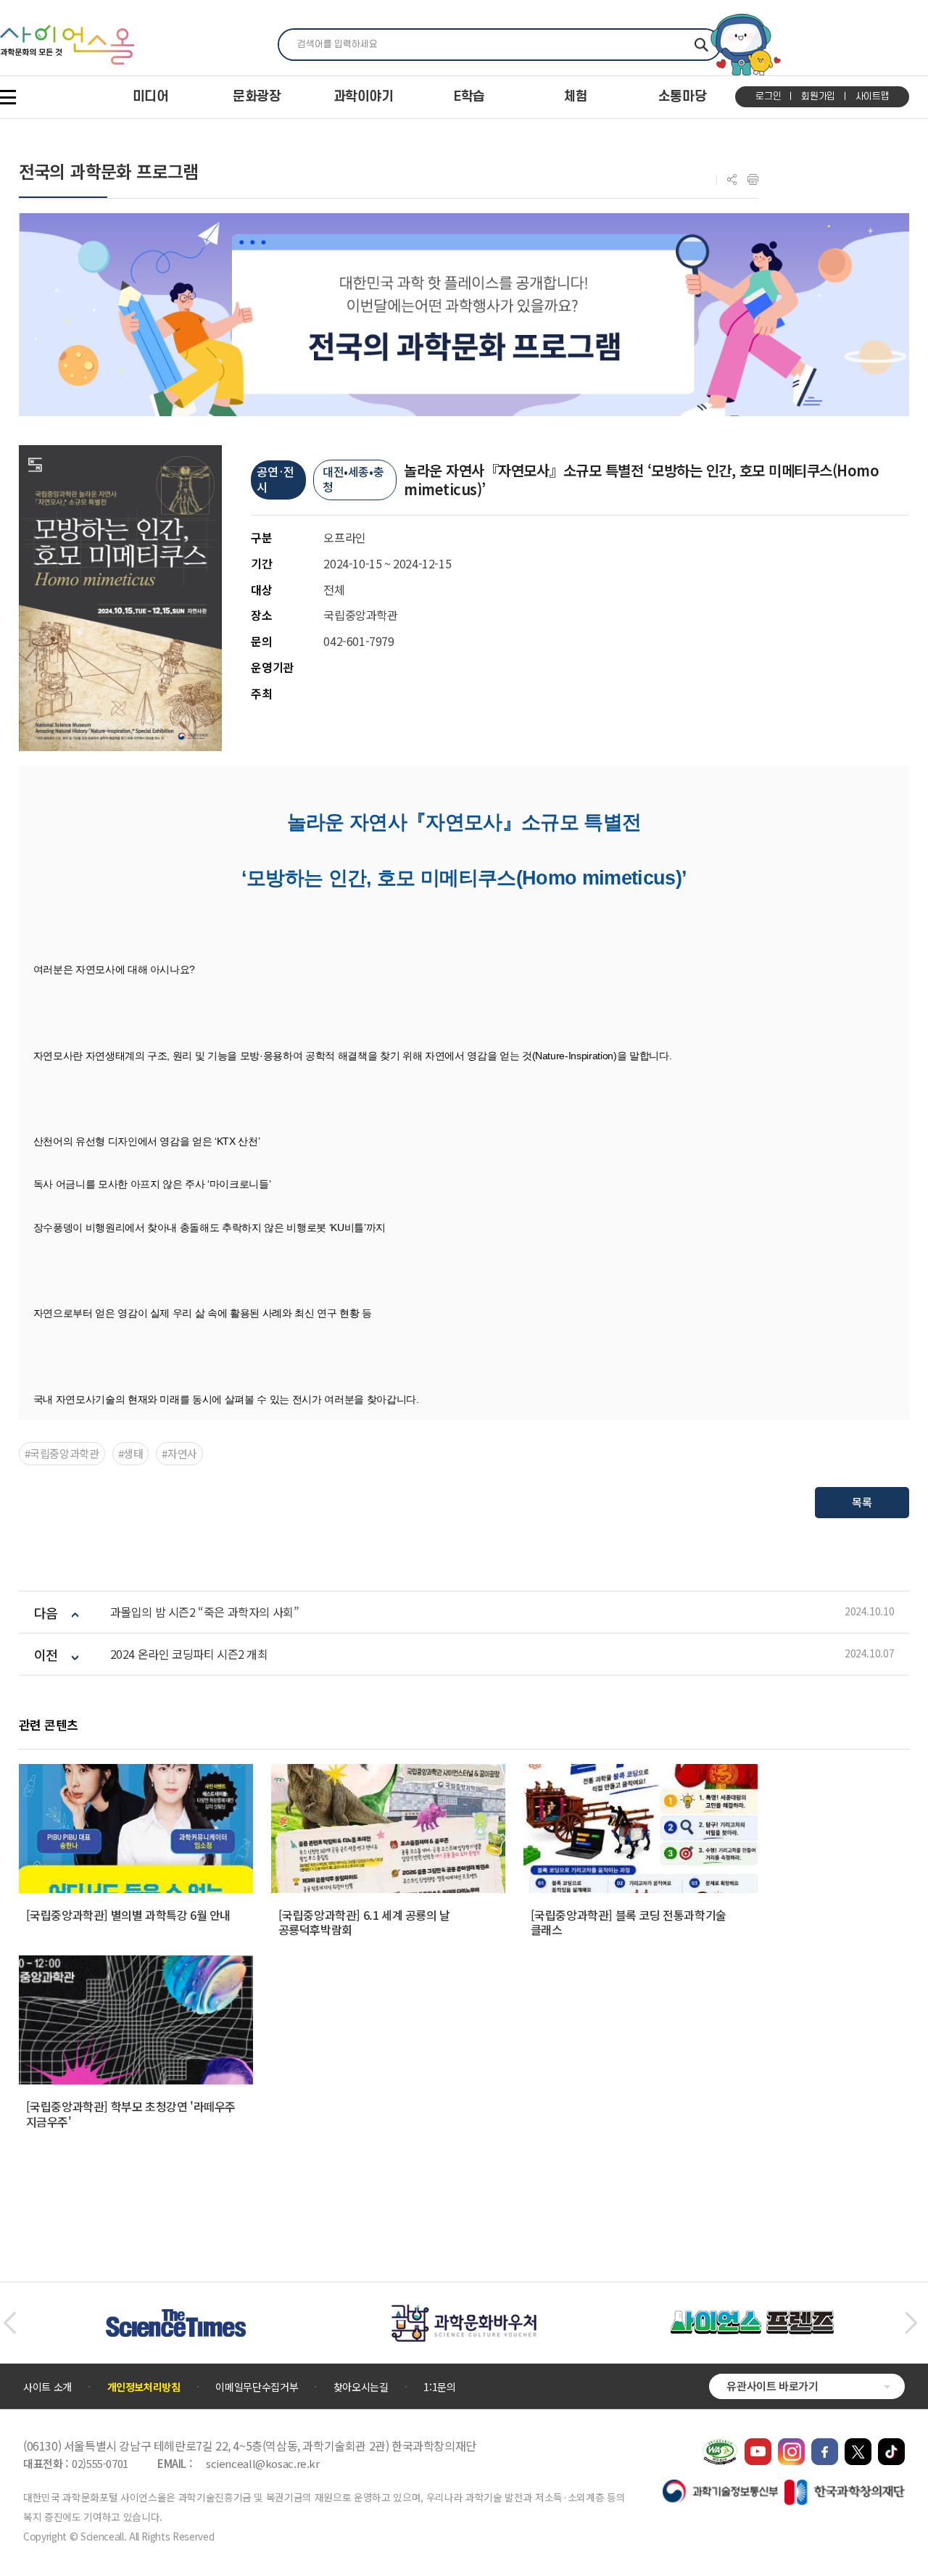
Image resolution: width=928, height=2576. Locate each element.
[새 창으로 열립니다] (758, 2445)
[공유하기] (732, 180)
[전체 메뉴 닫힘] (8, 97)
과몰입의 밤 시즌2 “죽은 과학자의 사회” (205, 1612)
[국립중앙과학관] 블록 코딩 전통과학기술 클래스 (629, 1922)
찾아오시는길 (361, 2387)
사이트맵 (873, 96)
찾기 (701, 45)
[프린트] (753, 180)
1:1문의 (439, 2387)
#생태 (131, 1453)
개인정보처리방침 (144, 2387)
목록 (862, 1502)
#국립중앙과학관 (62, 1453)
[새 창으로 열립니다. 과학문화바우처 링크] (464, 2311)
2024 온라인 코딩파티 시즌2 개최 (189, 1654)
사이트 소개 (47, 2387)
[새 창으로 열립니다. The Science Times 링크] (176, 2316)
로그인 (768, 96)
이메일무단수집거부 (257, 2387)
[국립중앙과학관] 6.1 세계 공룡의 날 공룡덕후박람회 (364, 1922)
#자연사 (179, 1453)
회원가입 (818, 96)
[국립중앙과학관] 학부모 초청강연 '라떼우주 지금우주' (131, 2114)
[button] (10, 2323)
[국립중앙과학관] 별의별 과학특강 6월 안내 (128, 1915)
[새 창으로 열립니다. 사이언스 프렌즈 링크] (752, 2318)
